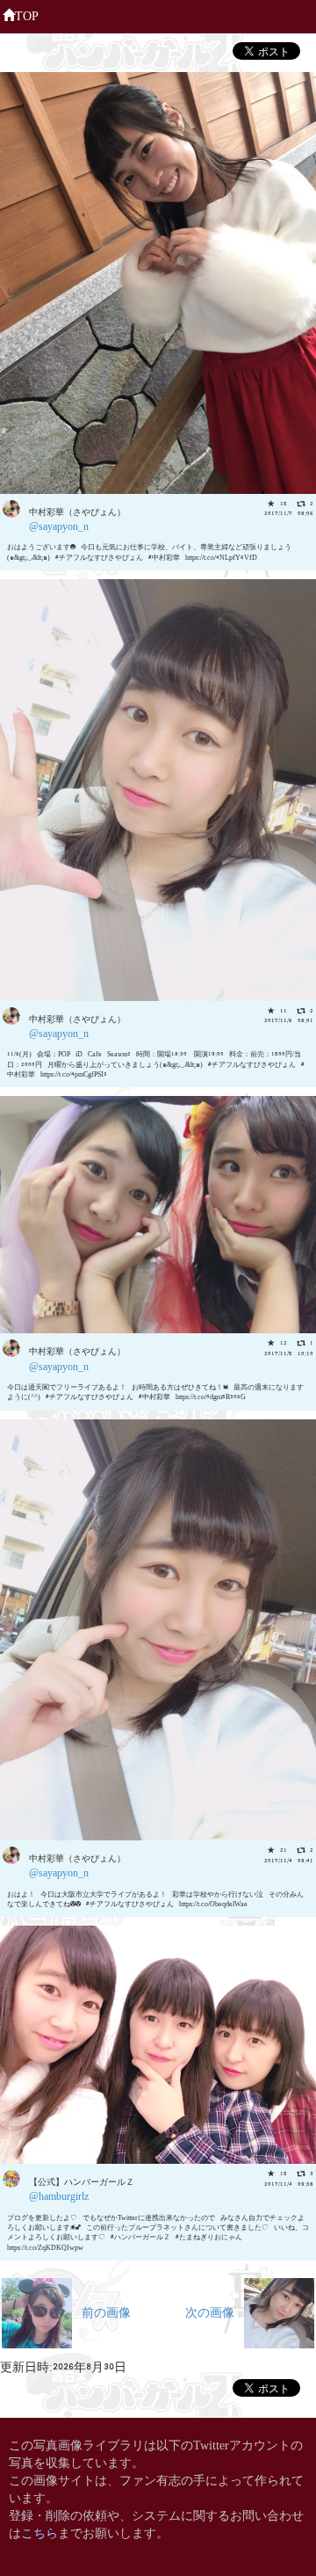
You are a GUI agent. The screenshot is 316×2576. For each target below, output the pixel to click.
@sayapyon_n (59, 525)
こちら (39, 2532)
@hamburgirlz (59, 2195)
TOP (27, 15)
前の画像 (101, 2311)
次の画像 (215, 2311)
